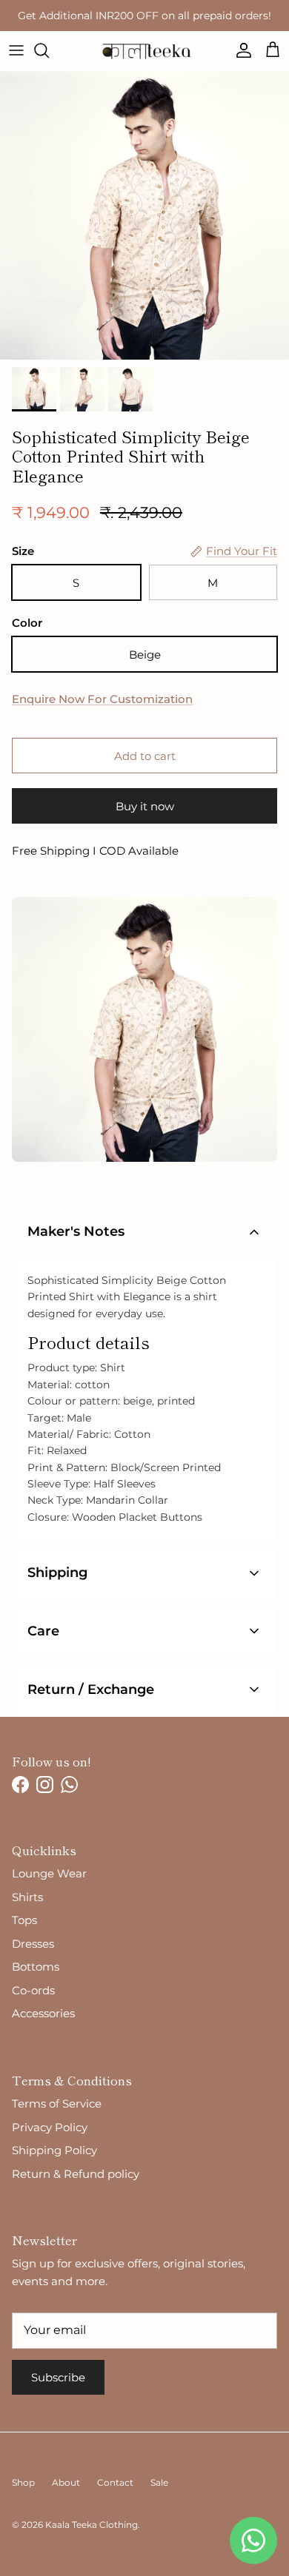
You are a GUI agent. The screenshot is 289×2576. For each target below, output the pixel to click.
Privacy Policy (50, 2127)
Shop (23, 2482)
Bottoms (36, 1967)
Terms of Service (57, 2103)
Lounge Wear (49, 1873)
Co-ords (33, 1990)
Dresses (33, 1944)
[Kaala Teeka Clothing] (145, 51)
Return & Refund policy (76, 2174)
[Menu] (16, 50)
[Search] (49, 50)
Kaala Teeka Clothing (92, 2525)
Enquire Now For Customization (102, 699)
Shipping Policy (54, 2150)
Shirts (27, 1897)
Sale (159, 2482)
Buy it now (145, 806)
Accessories (43, 2013)
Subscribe (58, 2377)
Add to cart (145, 756)
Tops (24, 1920)
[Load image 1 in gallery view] (144, 215)
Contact (115, 2482)
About (66, 2482)
